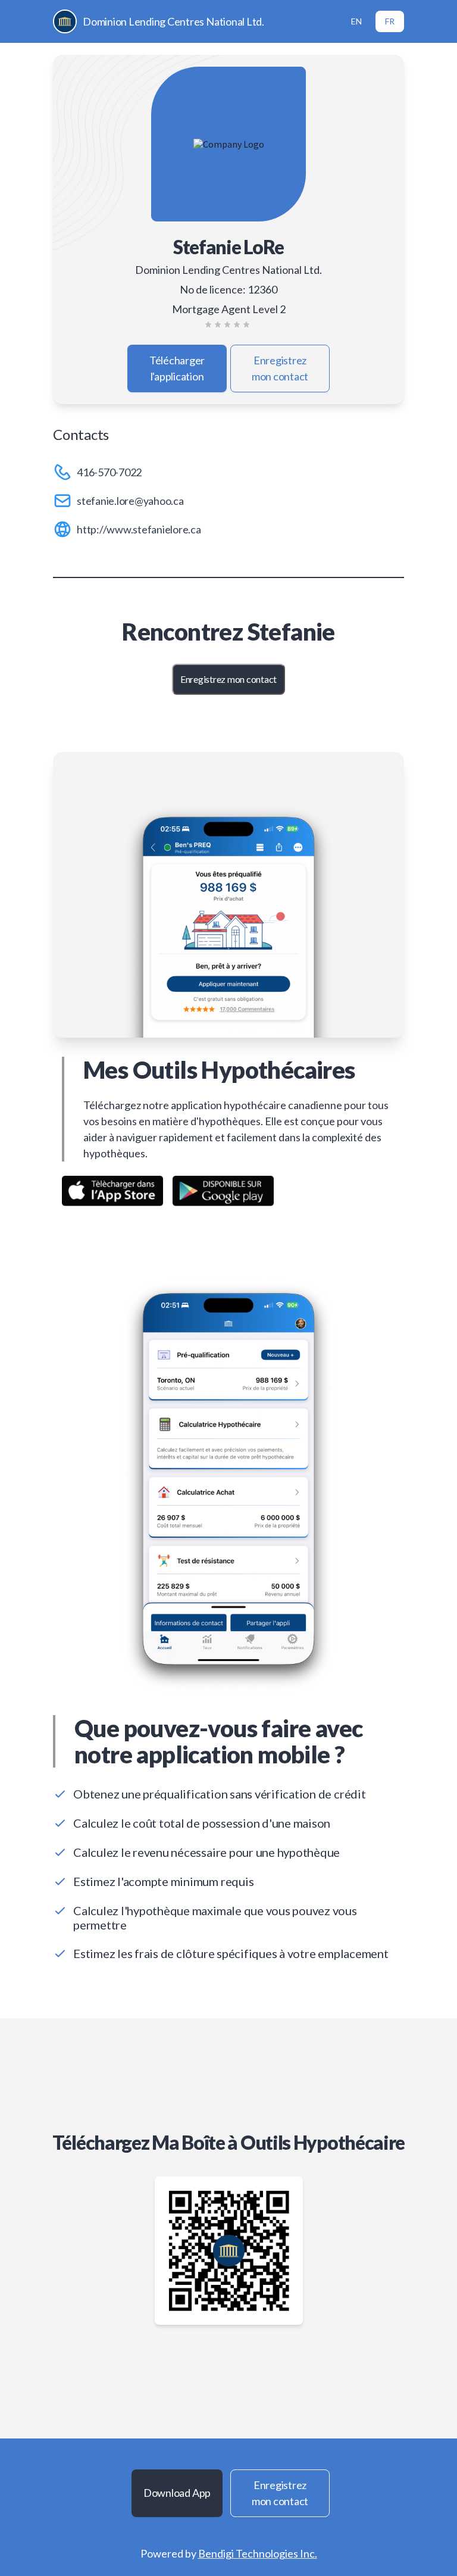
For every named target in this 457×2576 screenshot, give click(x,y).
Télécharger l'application (177, 368)
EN (356, 21)
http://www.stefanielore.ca (139, 529)
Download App (177, 2493)
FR (390, 21)
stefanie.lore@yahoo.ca (130, 501)
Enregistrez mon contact (280, 368)
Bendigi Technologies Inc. (258, 2553)
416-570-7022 (109, 472)
